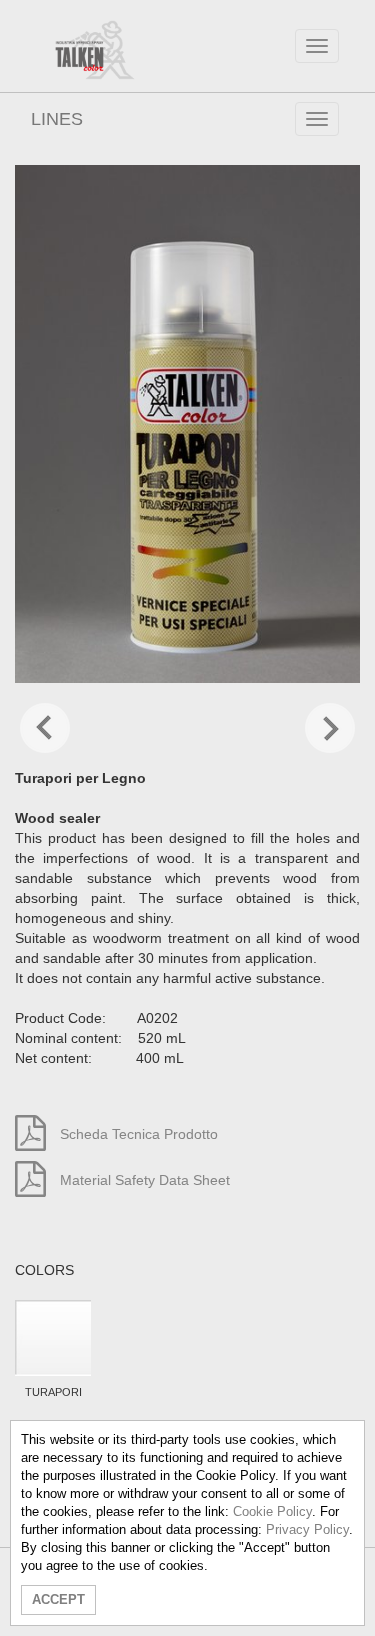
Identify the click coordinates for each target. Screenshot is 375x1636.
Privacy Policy (307, 1529)
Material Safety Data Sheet (143, 1180)
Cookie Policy (272, 1511)
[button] (45, 730)
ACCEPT (58, 1599)
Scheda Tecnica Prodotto (137, 1134)
